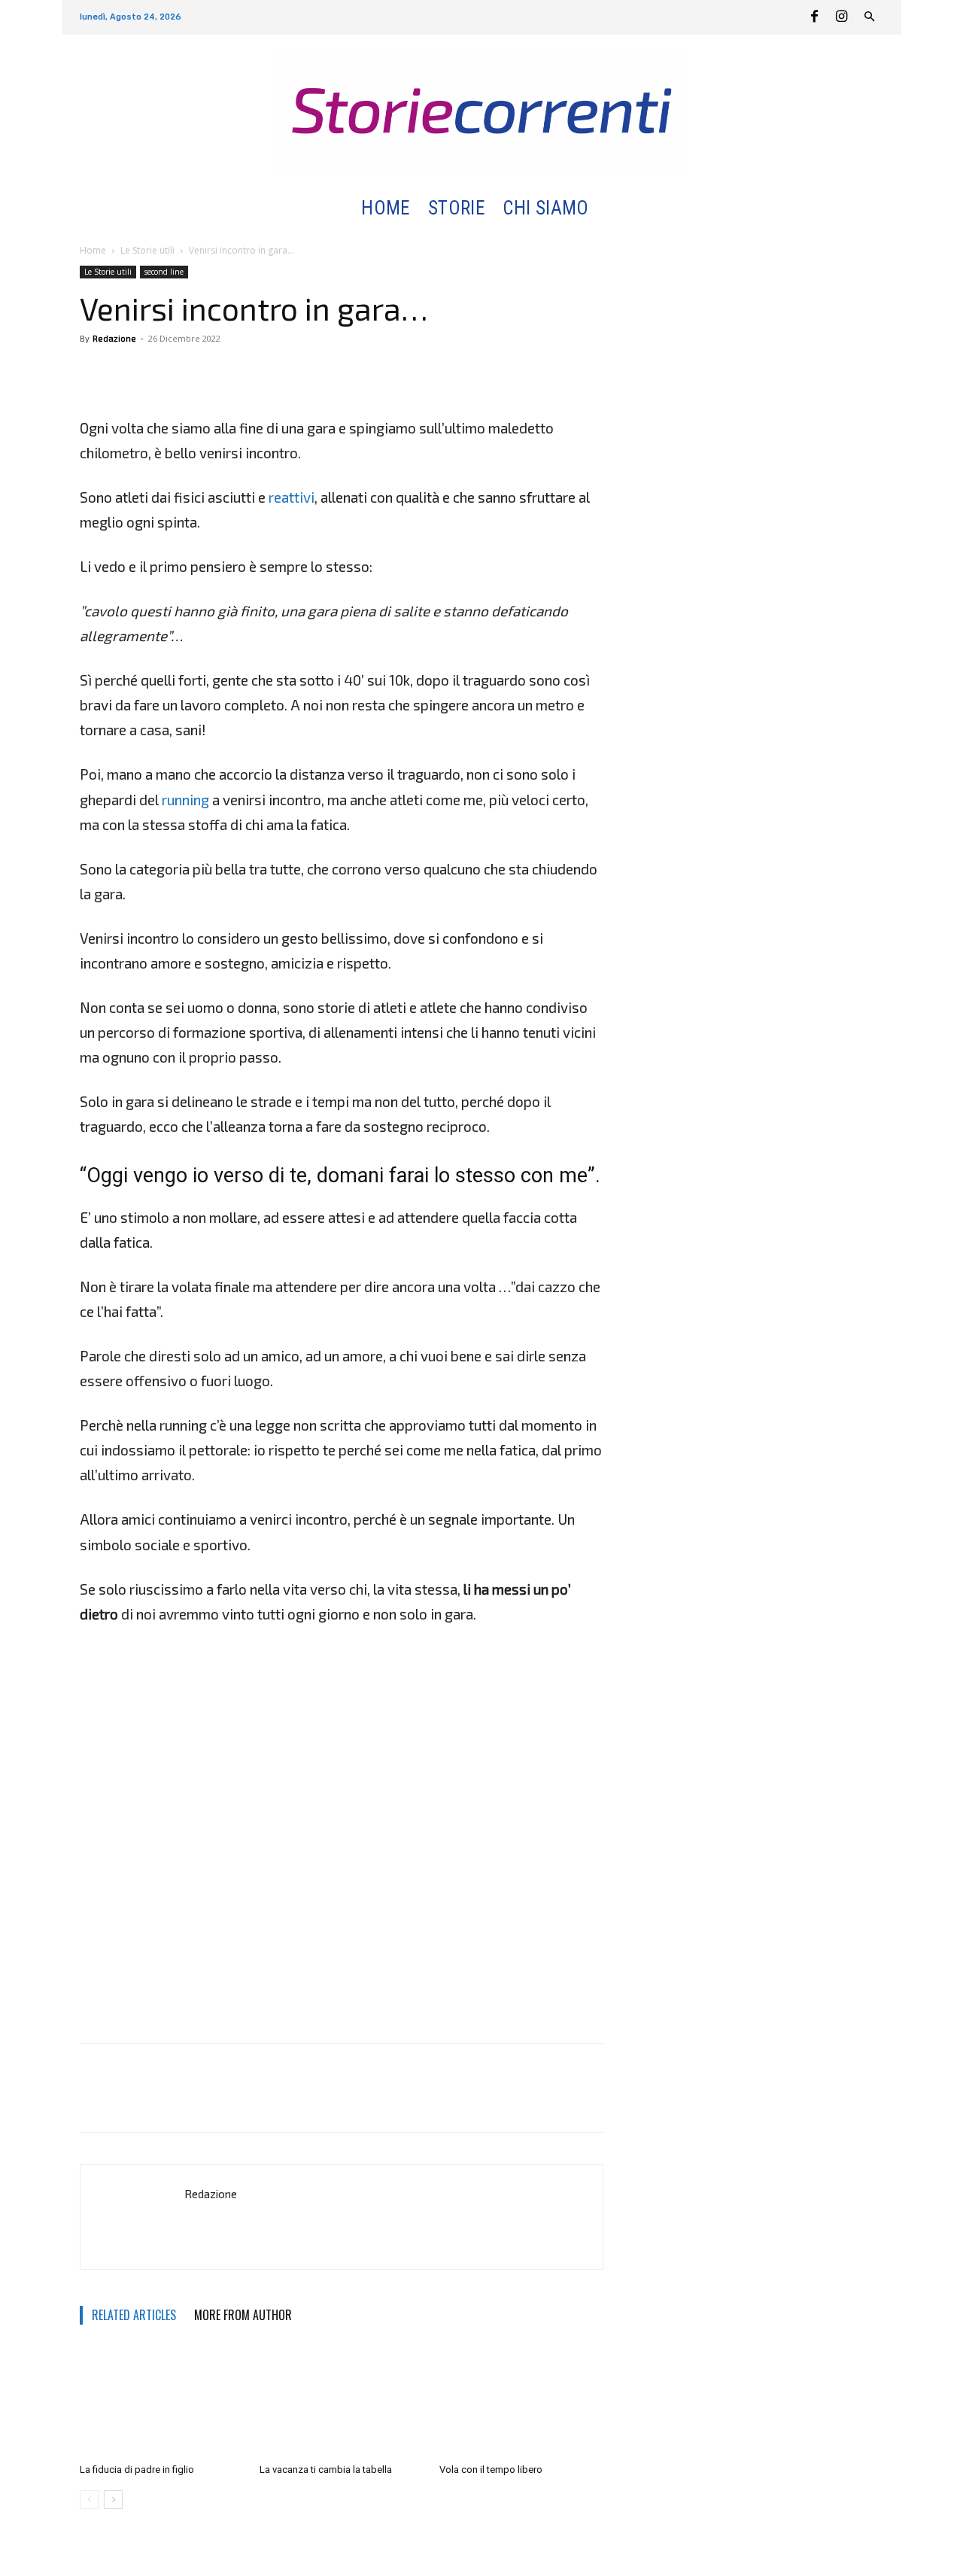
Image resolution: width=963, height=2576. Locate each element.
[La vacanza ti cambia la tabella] (342, 2401)
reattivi (292, 497)
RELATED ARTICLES (134, 2315)
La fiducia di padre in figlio (137, 2470)
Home (93, 250)
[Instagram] (841, 17)
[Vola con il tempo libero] (521, 2401)
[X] (129, 373)
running (185, 800)
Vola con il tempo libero (491, 2470)
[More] (165, 373)
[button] (616, 209)
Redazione (114, 338)
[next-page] (113, 2500)
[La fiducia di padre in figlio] (162, 2401)
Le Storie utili (147, 250)
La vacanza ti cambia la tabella (326, 2470)
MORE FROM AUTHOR (243, 2315)
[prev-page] (89, 2500)
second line (164, 272)
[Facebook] (814, 17)
